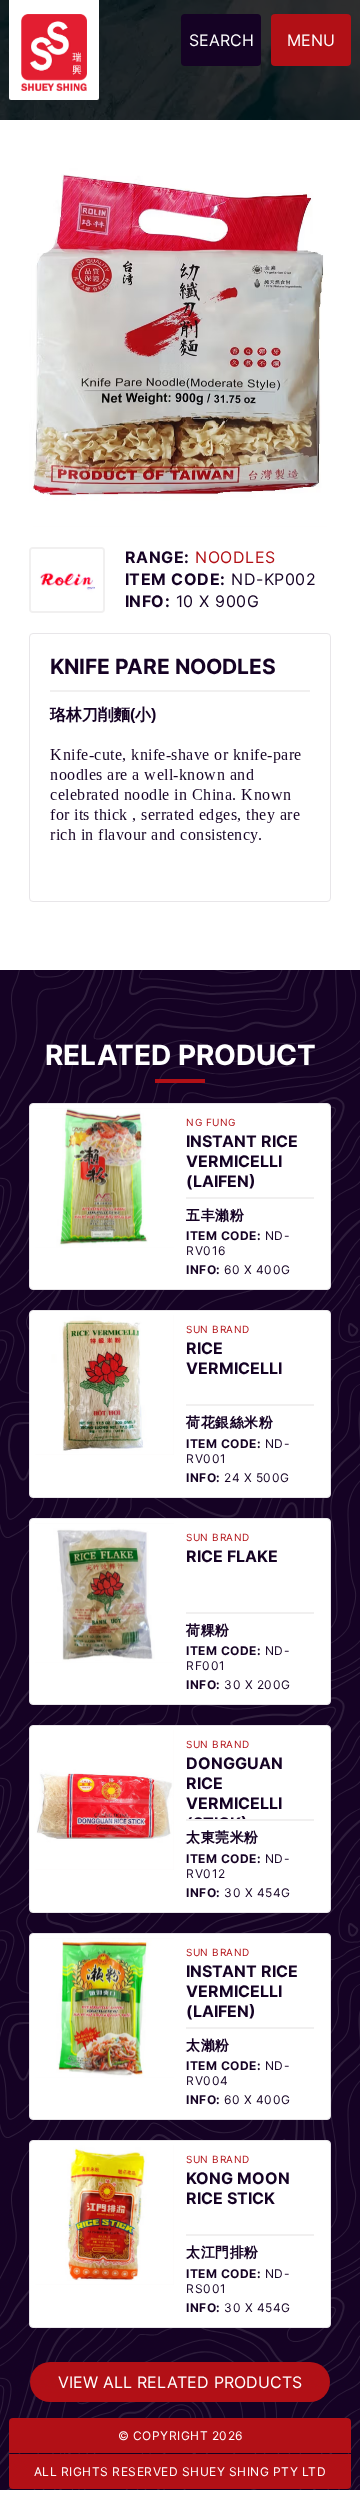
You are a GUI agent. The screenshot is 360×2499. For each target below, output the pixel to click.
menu (311, 40)
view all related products (180, 2311)
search (221, 40)
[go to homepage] (54, 25)
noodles (204, 557)
